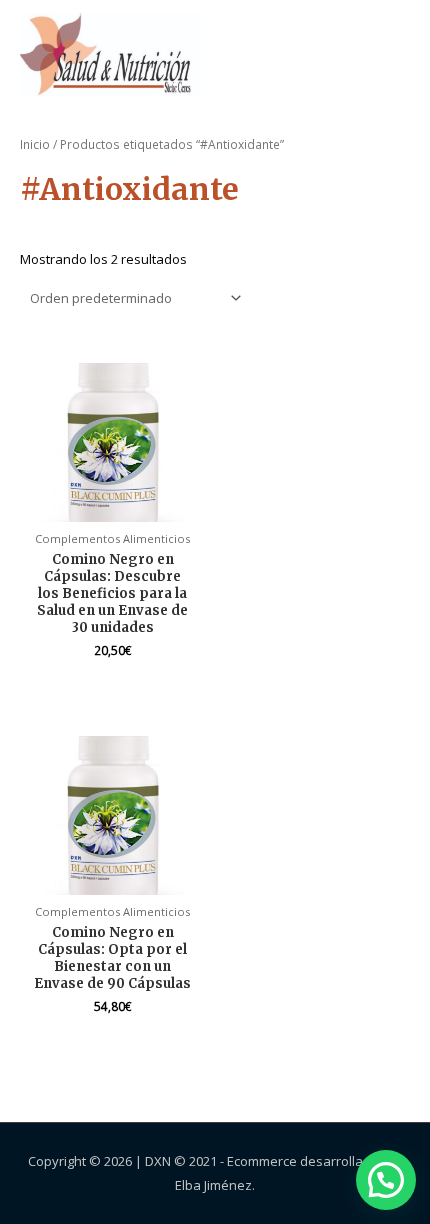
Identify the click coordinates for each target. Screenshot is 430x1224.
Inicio (35, 144)
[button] (386, 1180)
